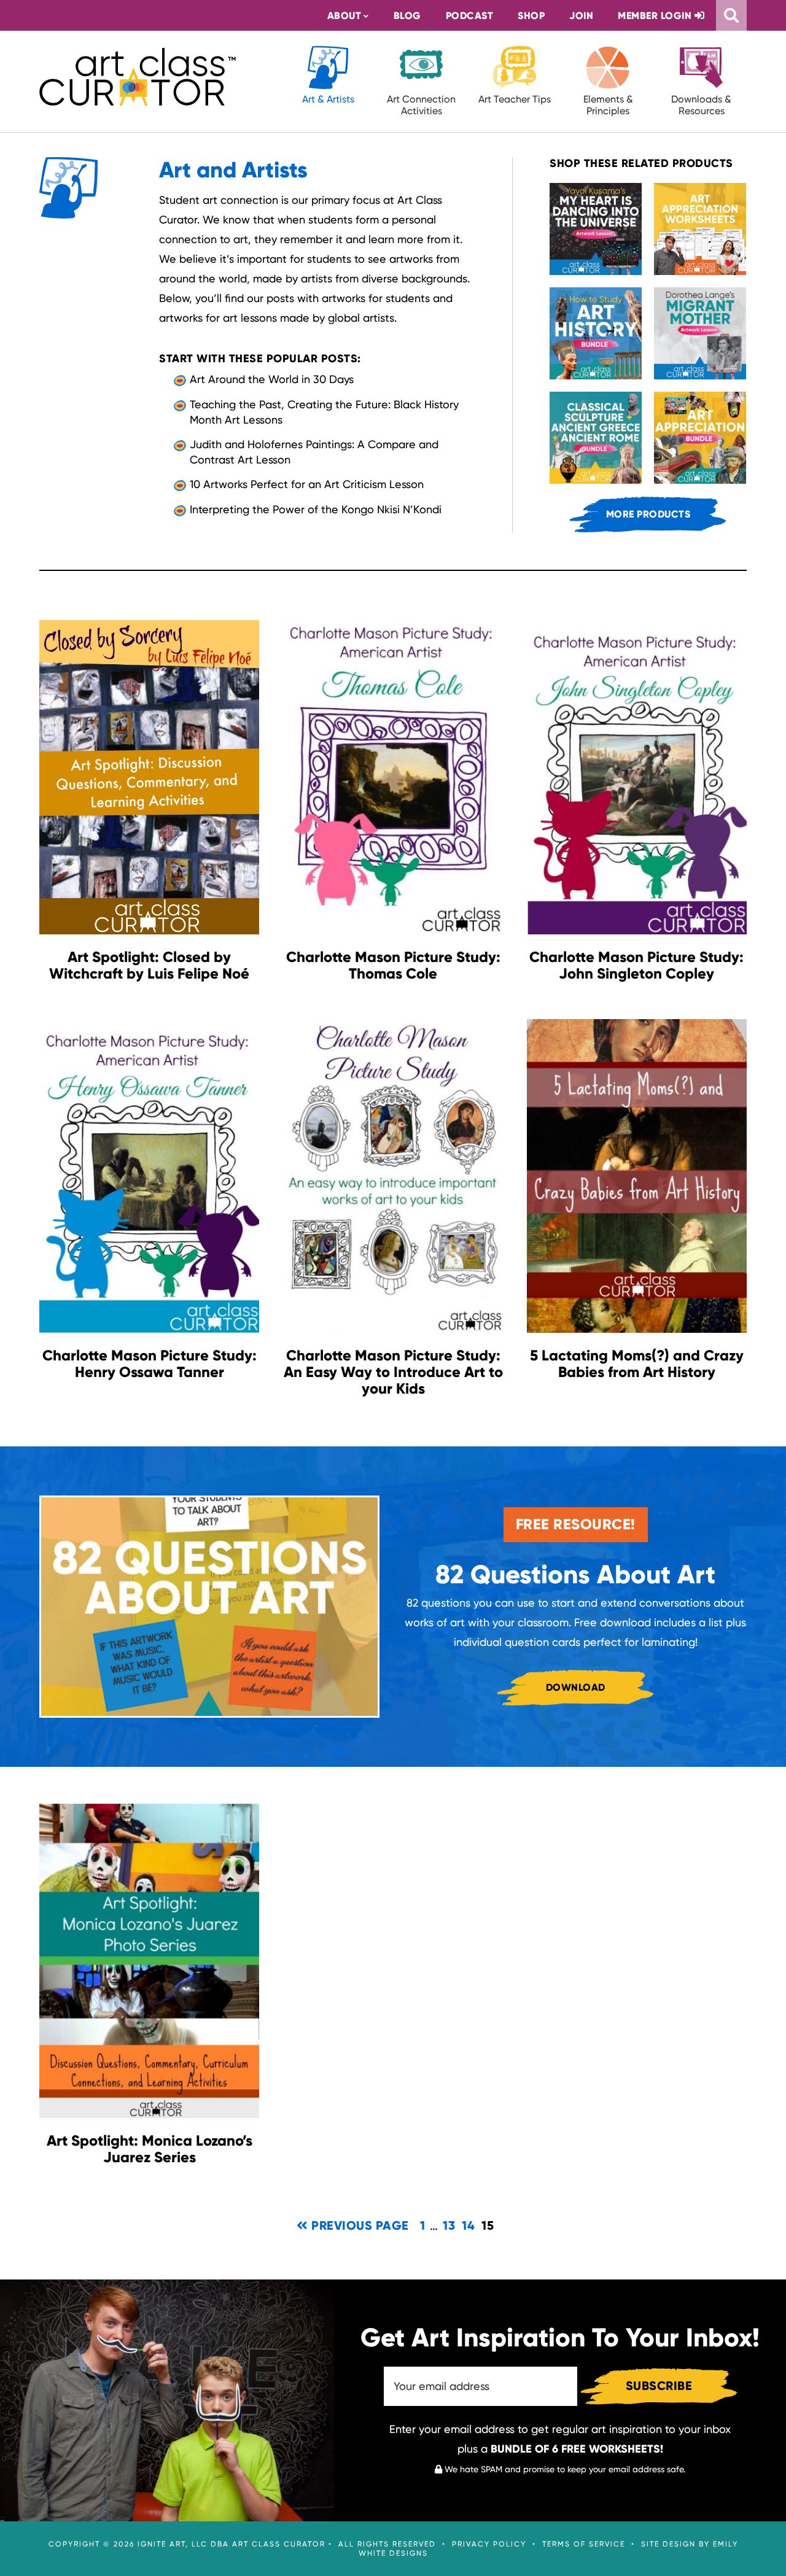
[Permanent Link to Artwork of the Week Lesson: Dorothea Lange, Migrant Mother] (700, 333)
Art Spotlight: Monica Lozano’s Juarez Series (150, 2149)
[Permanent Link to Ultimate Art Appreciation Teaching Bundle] (700, 438)
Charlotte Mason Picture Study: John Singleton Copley (636, 965)
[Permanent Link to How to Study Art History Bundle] (596, 333)
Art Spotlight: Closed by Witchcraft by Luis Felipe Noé (149, 965)
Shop (531, 16)
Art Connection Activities (421, 105)
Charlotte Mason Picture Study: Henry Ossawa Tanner (150, 1364)
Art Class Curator (138, 77)
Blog (407, 16)
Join (581, 16)
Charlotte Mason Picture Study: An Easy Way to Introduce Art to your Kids (393, 1372)
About (344, 16)
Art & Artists (328, 99)
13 (449, 2225)
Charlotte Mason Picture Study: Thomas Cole (393, 965)
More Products (648, 514)
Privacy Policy (489, 2544)
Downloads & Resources (701, 105)
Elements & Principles (608, 105)
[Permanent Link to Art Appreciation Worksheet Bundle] (700, 229)
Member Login (656, 16)
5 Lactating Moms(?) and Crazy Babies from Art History (637, 1364)
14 (469, 2225)
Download (576, 1687)
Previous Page (359, 2225)
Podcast (470, 16)
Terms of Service (584, 2544)
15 (488, 2225)
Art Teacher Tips (515, 99)
